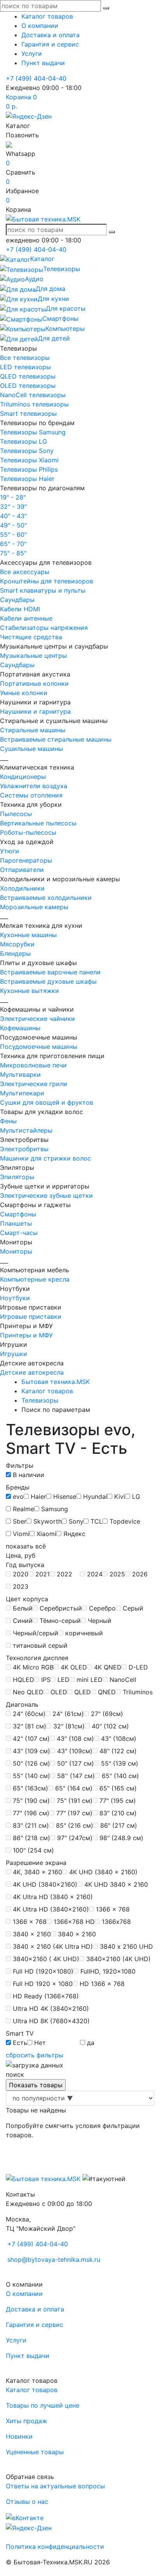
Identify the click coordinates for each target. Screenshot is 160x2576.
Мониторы (16, 1251)
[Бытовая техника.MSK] (43, 2178)
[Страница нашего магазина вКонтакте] (25, 2517)
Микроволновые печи (33, 1065)
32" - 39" (13, 507)
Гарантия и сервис (50, 44)
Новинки (19, 2436)
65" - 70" (13, 544)
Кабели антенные (26, 618)
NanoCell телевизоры (33, 395)
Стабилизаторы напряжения (44, 628)
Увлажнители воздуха (34, 786)
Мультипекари (22, 1093)
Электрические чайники (37, 1019)
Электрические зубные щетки (46, 1195)
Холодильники (22, 888)
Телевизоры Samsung (33, 432)
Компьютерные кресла (35, 1279)
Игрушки (14, 1354)
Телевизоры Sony (27, 451)
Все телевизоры (25, 358)
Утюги (10, 851)
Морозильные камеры (34, 907)
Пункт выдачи (43, 63)
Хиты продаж (26, 2421)
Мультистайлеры (26, 1130)
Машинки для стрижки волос (45, 1158)
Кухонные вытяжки (30, 991)
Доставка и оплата (50, 35)
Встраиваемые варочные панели (50, 972)
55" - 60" (13, 535)
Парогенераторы (26, 860)
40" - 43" (13, 516)
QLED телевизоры (28, 376)
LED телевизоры (25, 367)
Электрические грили (34, 1084)
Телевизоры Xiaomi (29, 460)
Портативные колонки (34, 683)
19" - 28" (13, 497)
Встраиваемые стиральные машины (56, 739)
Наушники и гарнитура (35, 711)
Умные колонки (24, 693)
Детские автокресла (32, 1372)
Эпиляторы (17, 1177)
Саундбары (17, 600)
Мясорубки (17, 944)
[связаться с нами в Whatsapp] (9, 144)
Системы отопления (31, 795)
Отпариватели (22, 870)
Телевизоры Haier (27, 479)
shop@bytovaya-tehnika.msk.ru (54, 2259)
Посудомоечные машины (39, 1047)
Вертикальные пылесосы (38, 823)
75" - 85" (13, 553)
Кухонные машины (28, 935)
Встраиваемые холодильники (46, 898)
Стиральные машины (33, 730)
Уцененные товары (35, 2452)
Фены (8, 1121)
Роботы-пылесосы (28, 832)
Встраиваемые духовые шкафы (48, 981)
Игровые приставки (31, 1317)
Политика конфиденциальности (55, 2547)
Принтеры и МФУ (26, 1335)
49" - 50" (13, 525)
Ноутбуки (15, 1298)
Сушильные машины (31, 749)
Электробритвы (24, 1149)
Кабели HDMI (20, 609)
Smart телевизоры (28, 413)
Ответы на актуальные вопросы (55, 2486)
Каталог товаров (47, 16)
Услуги (32, 54)
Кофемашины (20, 1028)
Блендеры (15, 953)
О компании (40, 26)
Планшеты (16, 1223)
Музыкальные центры (33, 656)
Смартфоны (18, 1214)
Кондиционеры (23, 777)
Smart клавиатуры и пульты (43, 590)
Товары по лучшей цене (43, 2405)
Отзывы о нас (27, 2502)
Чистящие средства (31, 637)
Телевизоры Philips (29, 469)
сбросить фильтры (35, 2055)
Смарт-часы (19, 1233)
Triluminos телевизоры (34, 404)
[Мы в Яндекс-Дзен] (29, 116)
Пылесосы (16, 814)
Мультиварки (20, 1074)
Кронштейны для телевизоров (47, 581)
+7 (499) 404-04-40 (36, 78)
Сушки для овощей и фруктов (47, 1102)
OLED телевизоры (28, 386)
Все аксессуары (25, 572)
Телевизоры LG (23, 441)
